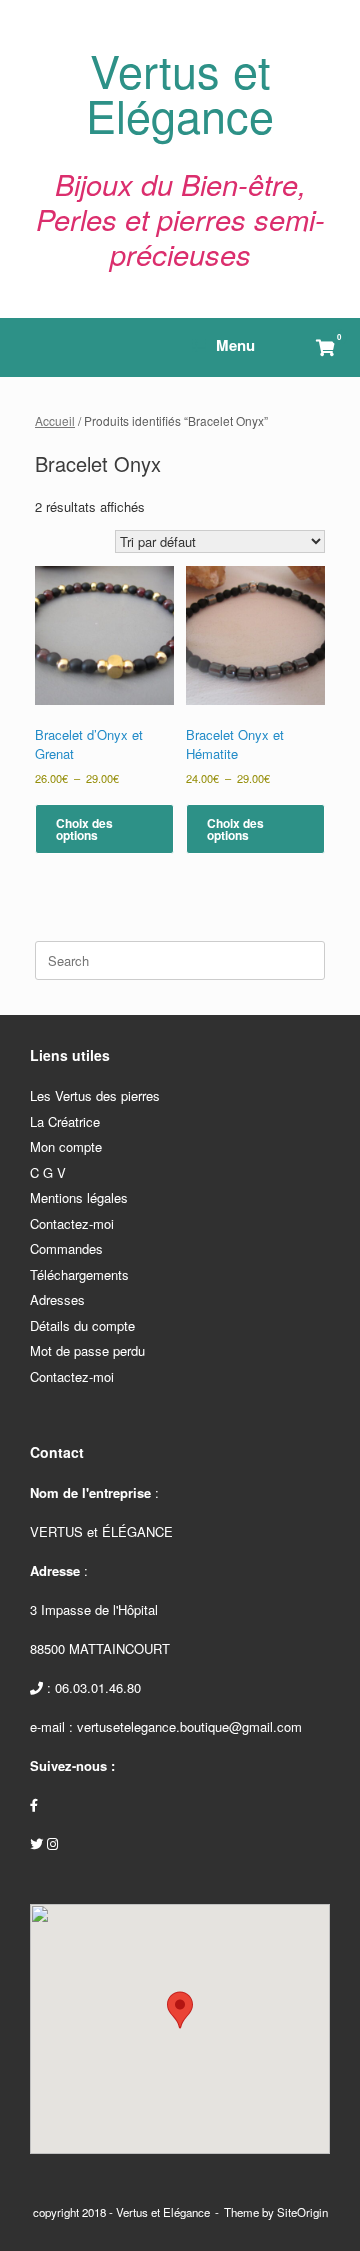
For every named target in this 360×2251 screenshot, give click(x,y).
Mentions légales (79, 1197)
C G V (48, 1172)
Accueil (55, 420)
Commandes (66, 1248)
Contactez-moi (72, 1223)
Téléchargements (79, 1274)
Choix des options (84, 829)
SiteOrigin (302, 2212)
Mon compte (66, 1146)
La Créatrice (65, 1121)
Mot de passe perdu (87, 1350)
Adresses (57, 1299)
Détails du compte (82, 1325)
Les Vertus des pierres (95, 1095)
